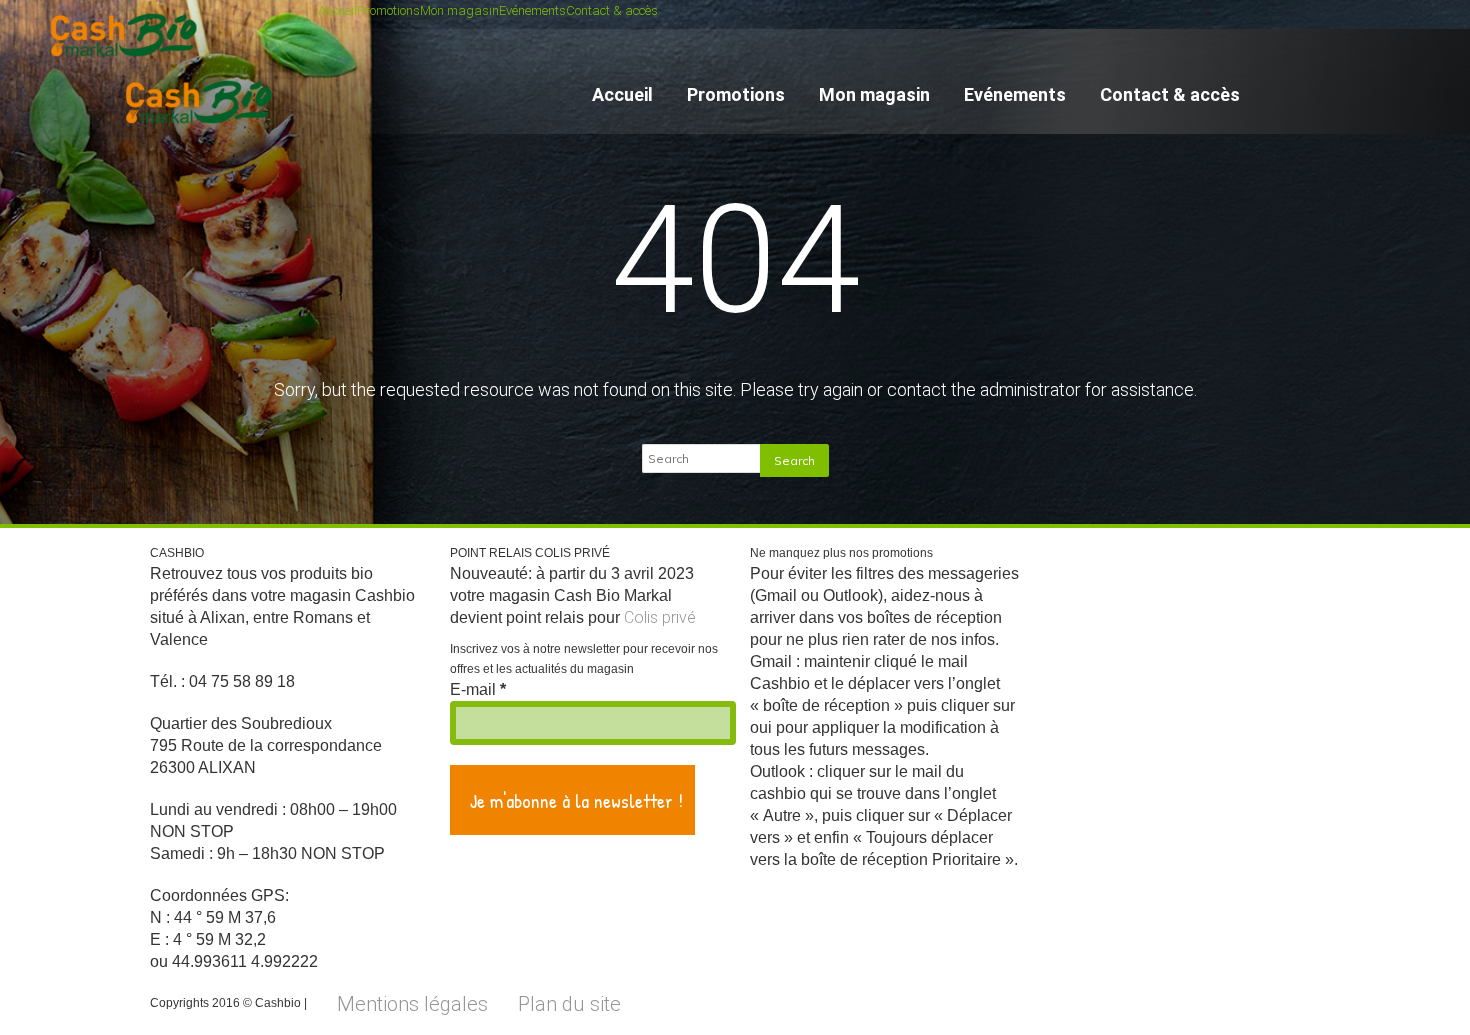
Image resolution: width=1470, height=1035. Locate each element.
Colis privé (660, 617)
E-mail (478, 689)
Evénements (532, 10)
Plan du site (569, 1004)
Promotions (388, 10)
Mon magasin (459, 10)
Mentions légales (412, 1004)
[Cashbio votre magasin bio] (202, 133)
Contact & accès (612, 10)
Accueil (337, 10)
